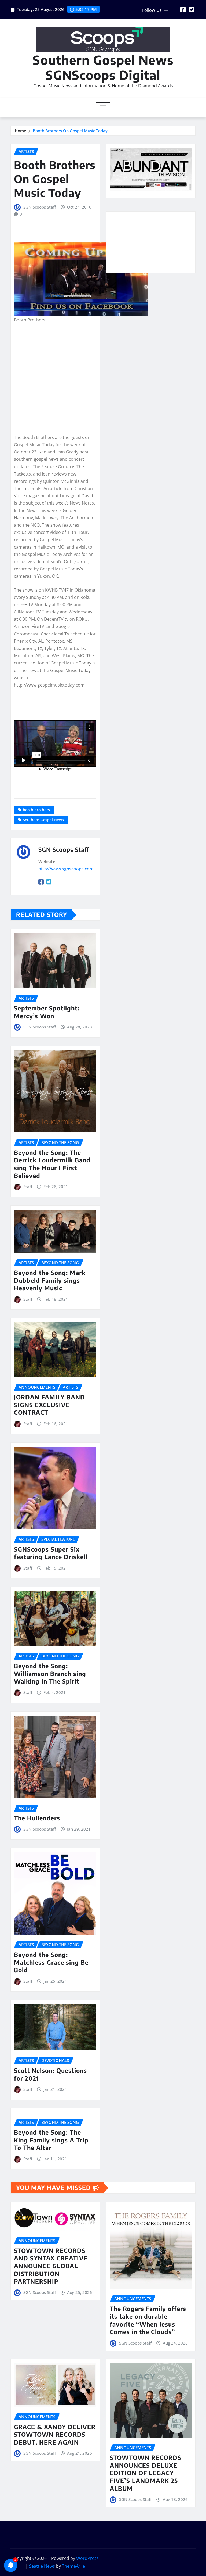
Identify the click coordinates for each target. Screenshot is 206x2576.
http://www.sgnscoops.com (66, 869)
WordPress (87, 2558)
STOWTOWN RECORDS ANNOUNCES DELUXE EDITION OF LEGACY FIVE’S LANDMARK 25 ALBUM (146, 2473)
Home (21, 131)
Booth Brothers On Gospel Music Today (70, 131)
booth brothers (36, 810)
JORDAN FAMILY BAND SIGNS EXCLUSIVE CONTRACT (49, 1405)
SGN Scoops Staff (40, 207)
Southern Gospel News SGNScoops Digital (103, 67)
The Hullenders (37, 1818)
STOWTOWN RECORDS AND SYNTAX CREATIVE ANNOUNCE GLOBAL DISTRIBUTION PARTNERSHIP (51, 2266)
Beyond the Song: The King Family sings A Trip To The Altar (51, 2140)
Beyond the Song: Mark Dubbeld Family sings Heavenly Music (50, 1280)
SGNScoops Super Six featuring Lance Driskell (51, 1553)
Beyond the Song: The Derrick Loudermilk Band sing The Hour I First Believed (52, 1164)
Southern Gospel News (43, 820)
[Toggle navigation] (103, 108)
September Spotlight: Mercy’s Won (47, 1012)
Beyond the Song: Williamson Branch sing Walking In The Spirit (50, 1673)
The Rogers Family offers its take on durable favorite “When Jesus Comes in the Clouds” (148, 2320)
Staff (28, 1187)
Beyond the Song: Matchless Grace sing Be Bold (51, 1962)
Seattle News (42, 2566)
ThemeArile (73, 2566)
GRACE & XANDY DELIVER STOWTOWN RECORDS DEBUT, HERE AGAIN (55, 2434)
